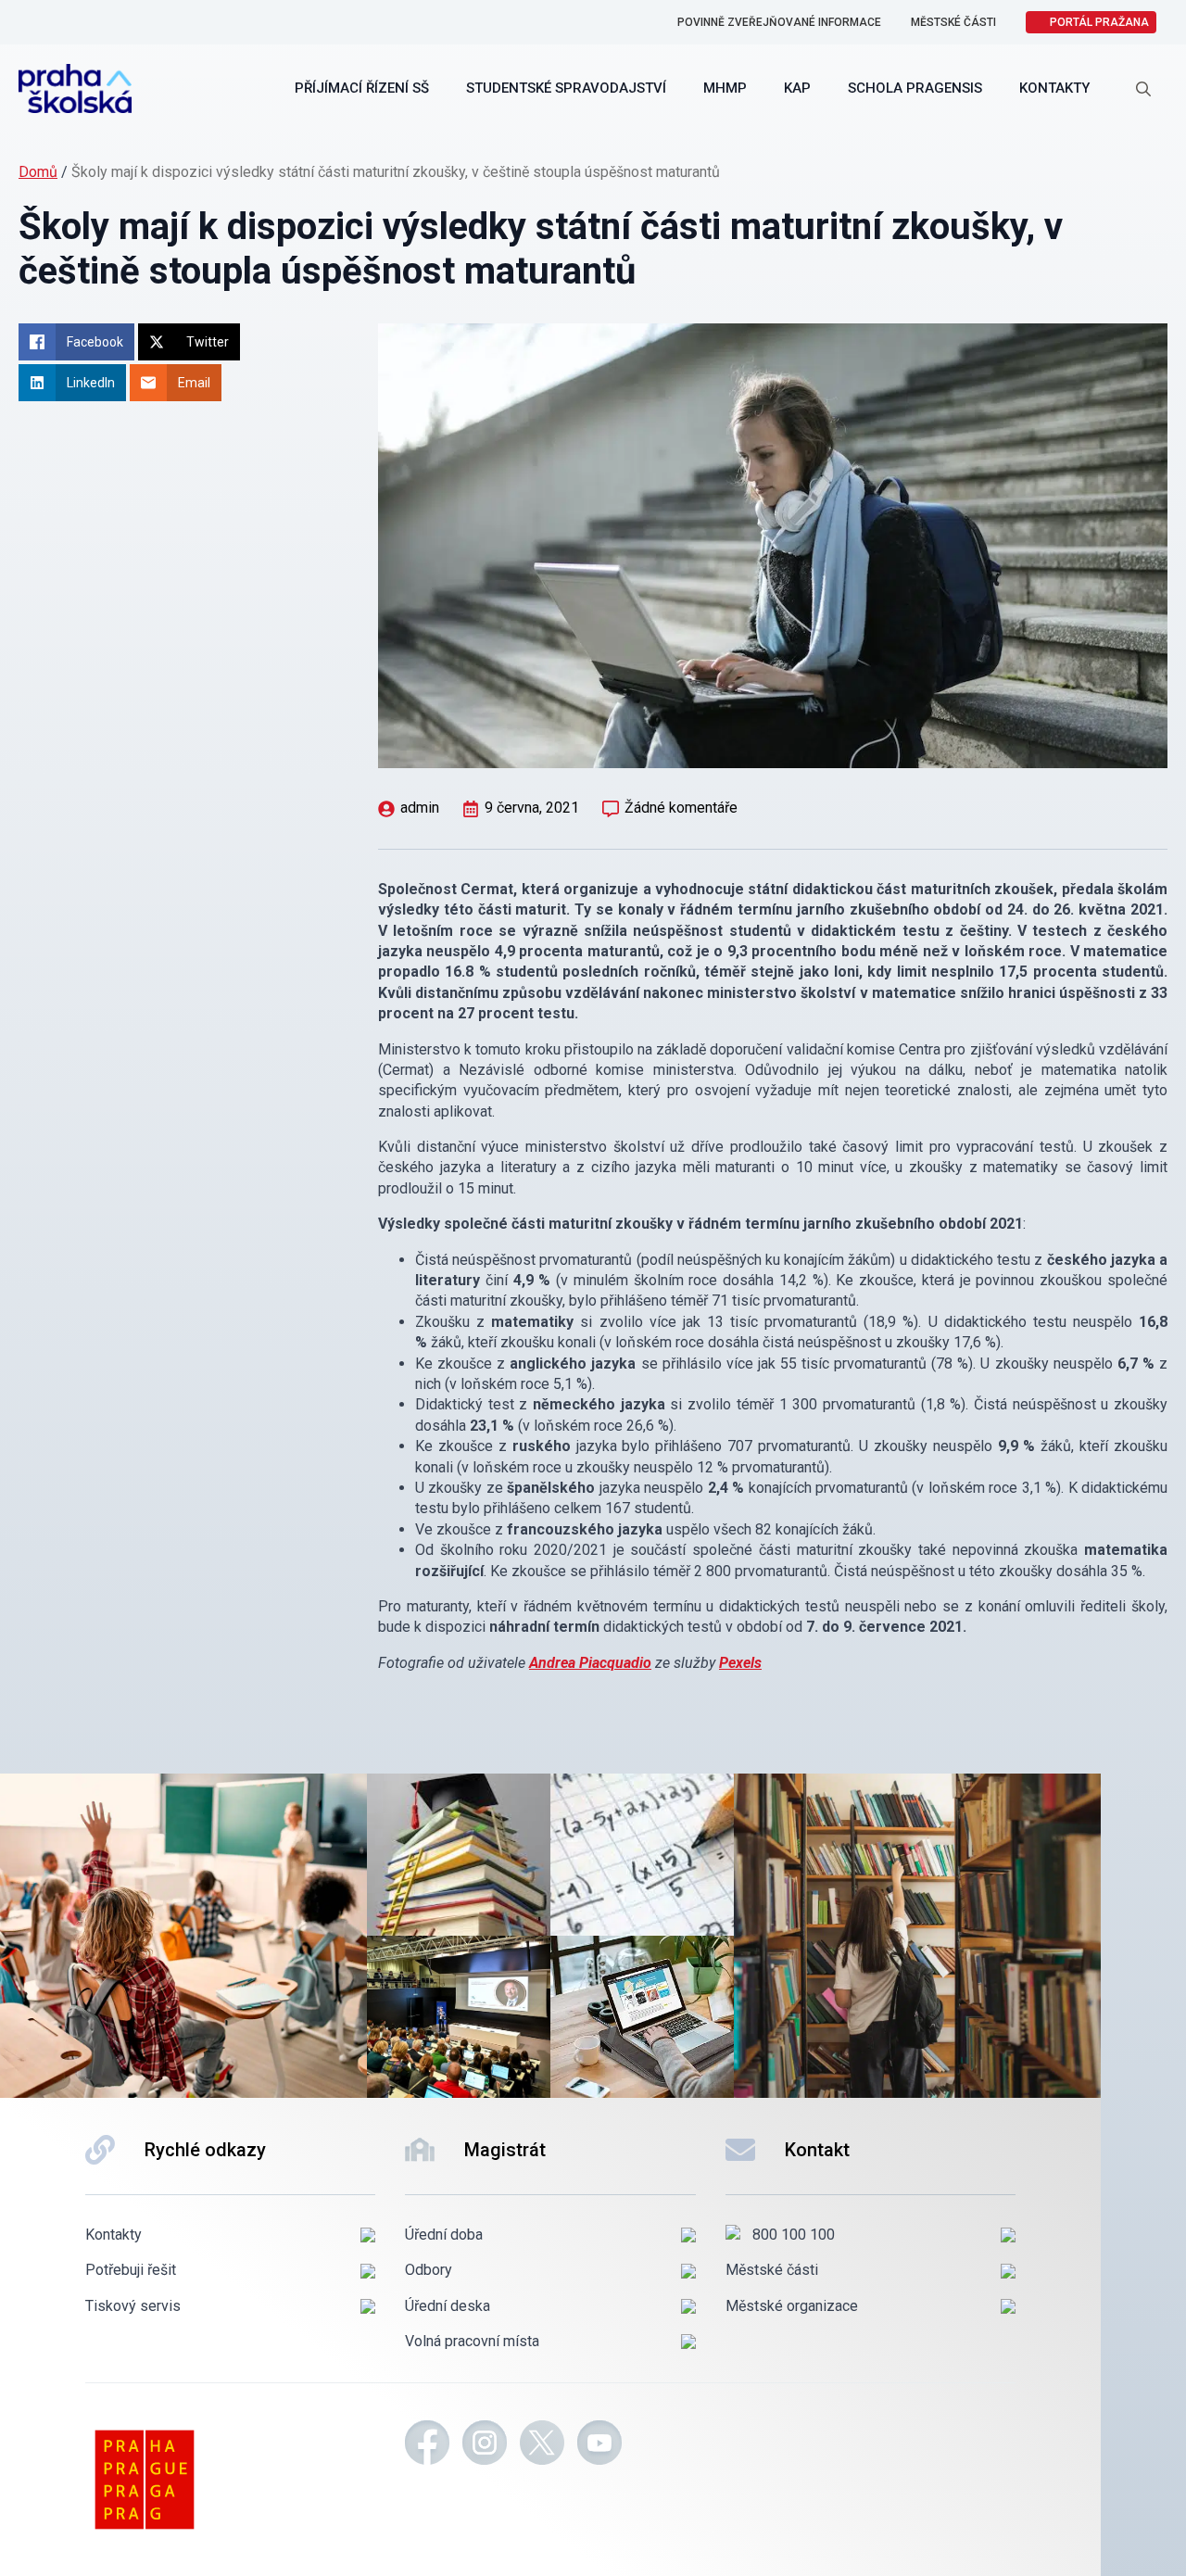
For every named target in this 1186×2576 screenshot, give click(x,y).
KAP (797, 88)
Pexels (740, 1663)
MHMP (725, 88)
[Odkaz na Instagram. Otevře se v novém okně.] (485, 2445)
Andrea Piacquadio (590, 1663)
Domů (38, 172)
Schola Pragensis (915, 88)
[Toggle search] (1143, 89)
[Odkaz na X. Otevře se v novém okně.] (542, 2445)
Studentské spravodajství (566, 88)
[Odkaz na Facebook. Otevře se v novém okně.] (427, 2445)
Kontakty (1054, 88)
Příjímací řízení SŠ (362, 88)
